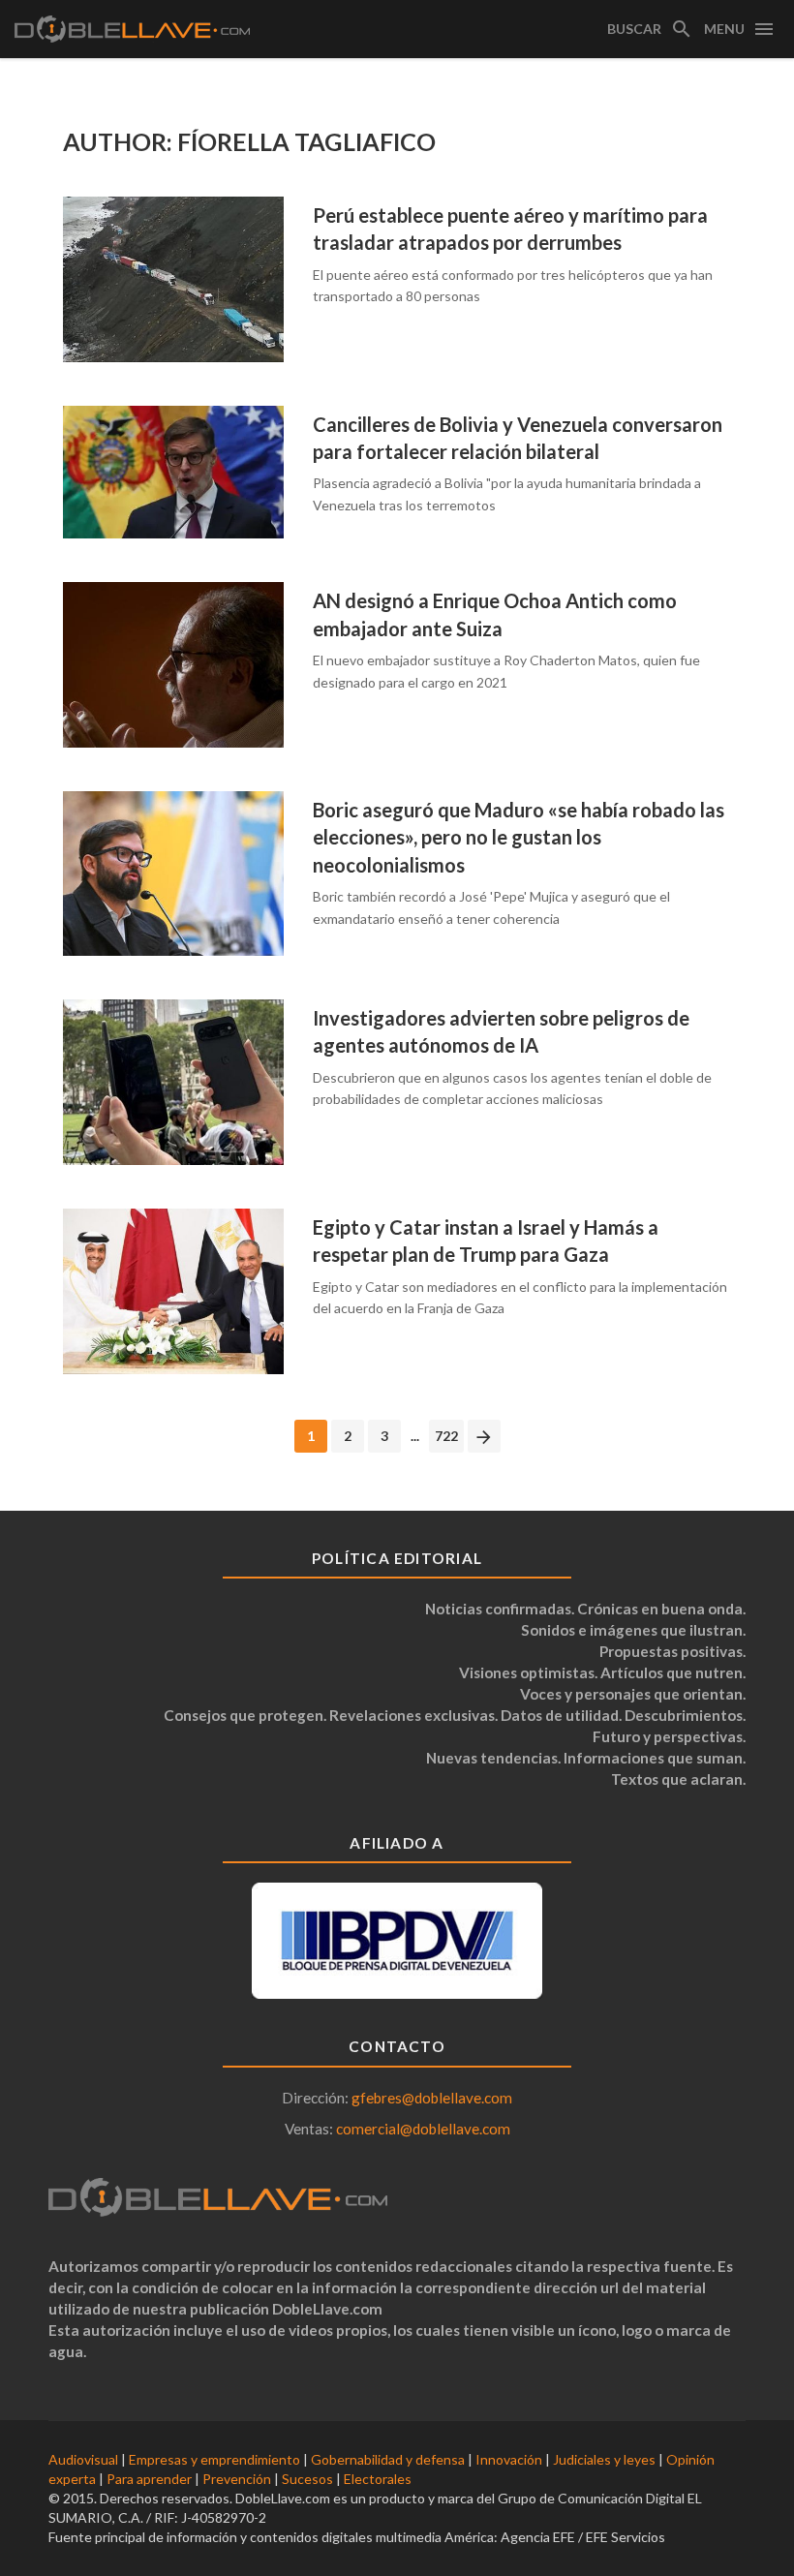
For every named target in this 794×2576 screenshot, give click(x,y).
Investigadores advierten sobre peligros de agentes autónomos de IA (501, 1031)
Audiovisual (83, 2459)
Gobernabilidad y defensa (388, 2459)
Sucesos (307, 2479)
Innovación (509, 2459)
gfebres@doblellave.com (432, 2098)
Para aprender (149, 2479)
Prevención (237, 2479)
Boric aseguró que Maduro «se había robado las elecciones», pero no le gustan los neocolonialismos (519, 837)
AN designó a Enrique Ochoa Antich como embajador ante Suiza (495, 614)
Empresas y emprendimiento (214, 2459)
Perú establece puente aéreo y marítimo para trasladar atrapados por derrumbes (510, 229)
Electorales (378, 2479)
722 (446, 1436)
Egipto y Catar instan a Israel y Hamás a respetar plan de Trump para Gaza (486, 1241)
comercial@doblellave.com (423, 2129)
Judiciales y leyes (604, 2459)
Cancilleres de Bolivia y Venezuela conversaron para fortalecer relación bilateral (518, 438)
